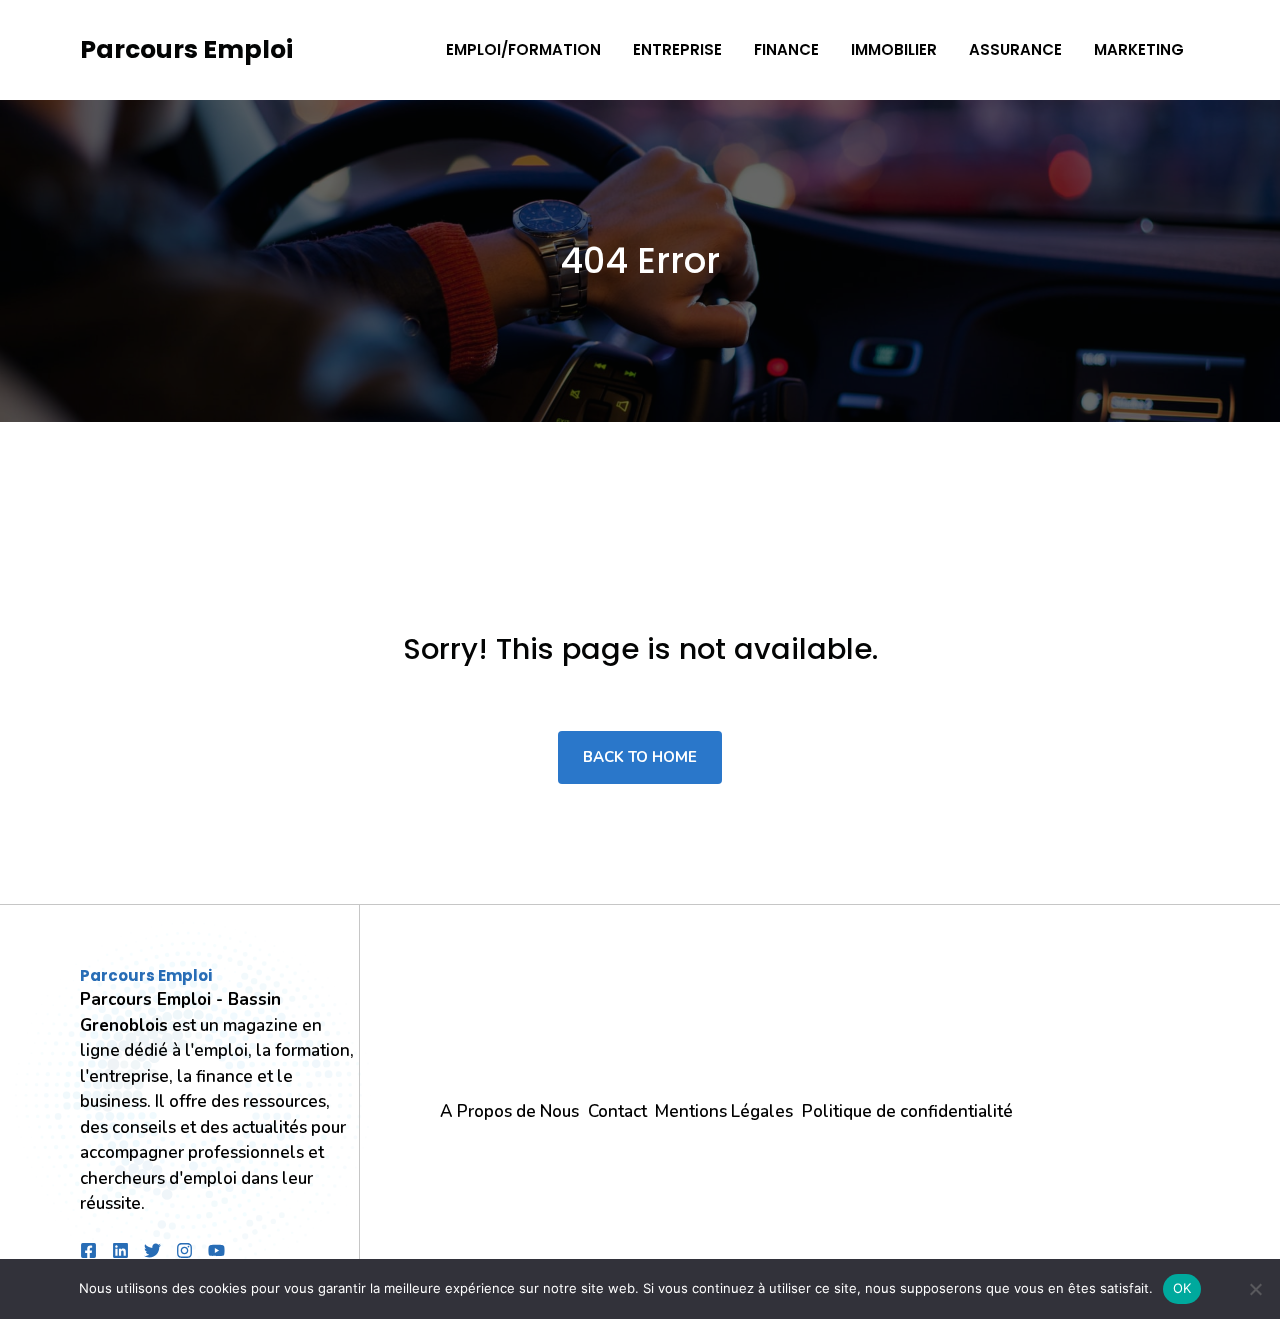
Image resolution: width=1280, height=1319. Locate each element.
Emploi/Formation (523, 49)
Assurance (1015, 49)
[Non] (1255, 1289)
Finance (786, 49)
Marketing (1139, 49)
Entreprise (677, 49)
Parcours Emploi (186, 49)
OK (1182, 1288)
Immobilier (894, 49)
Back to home (640, 757)
